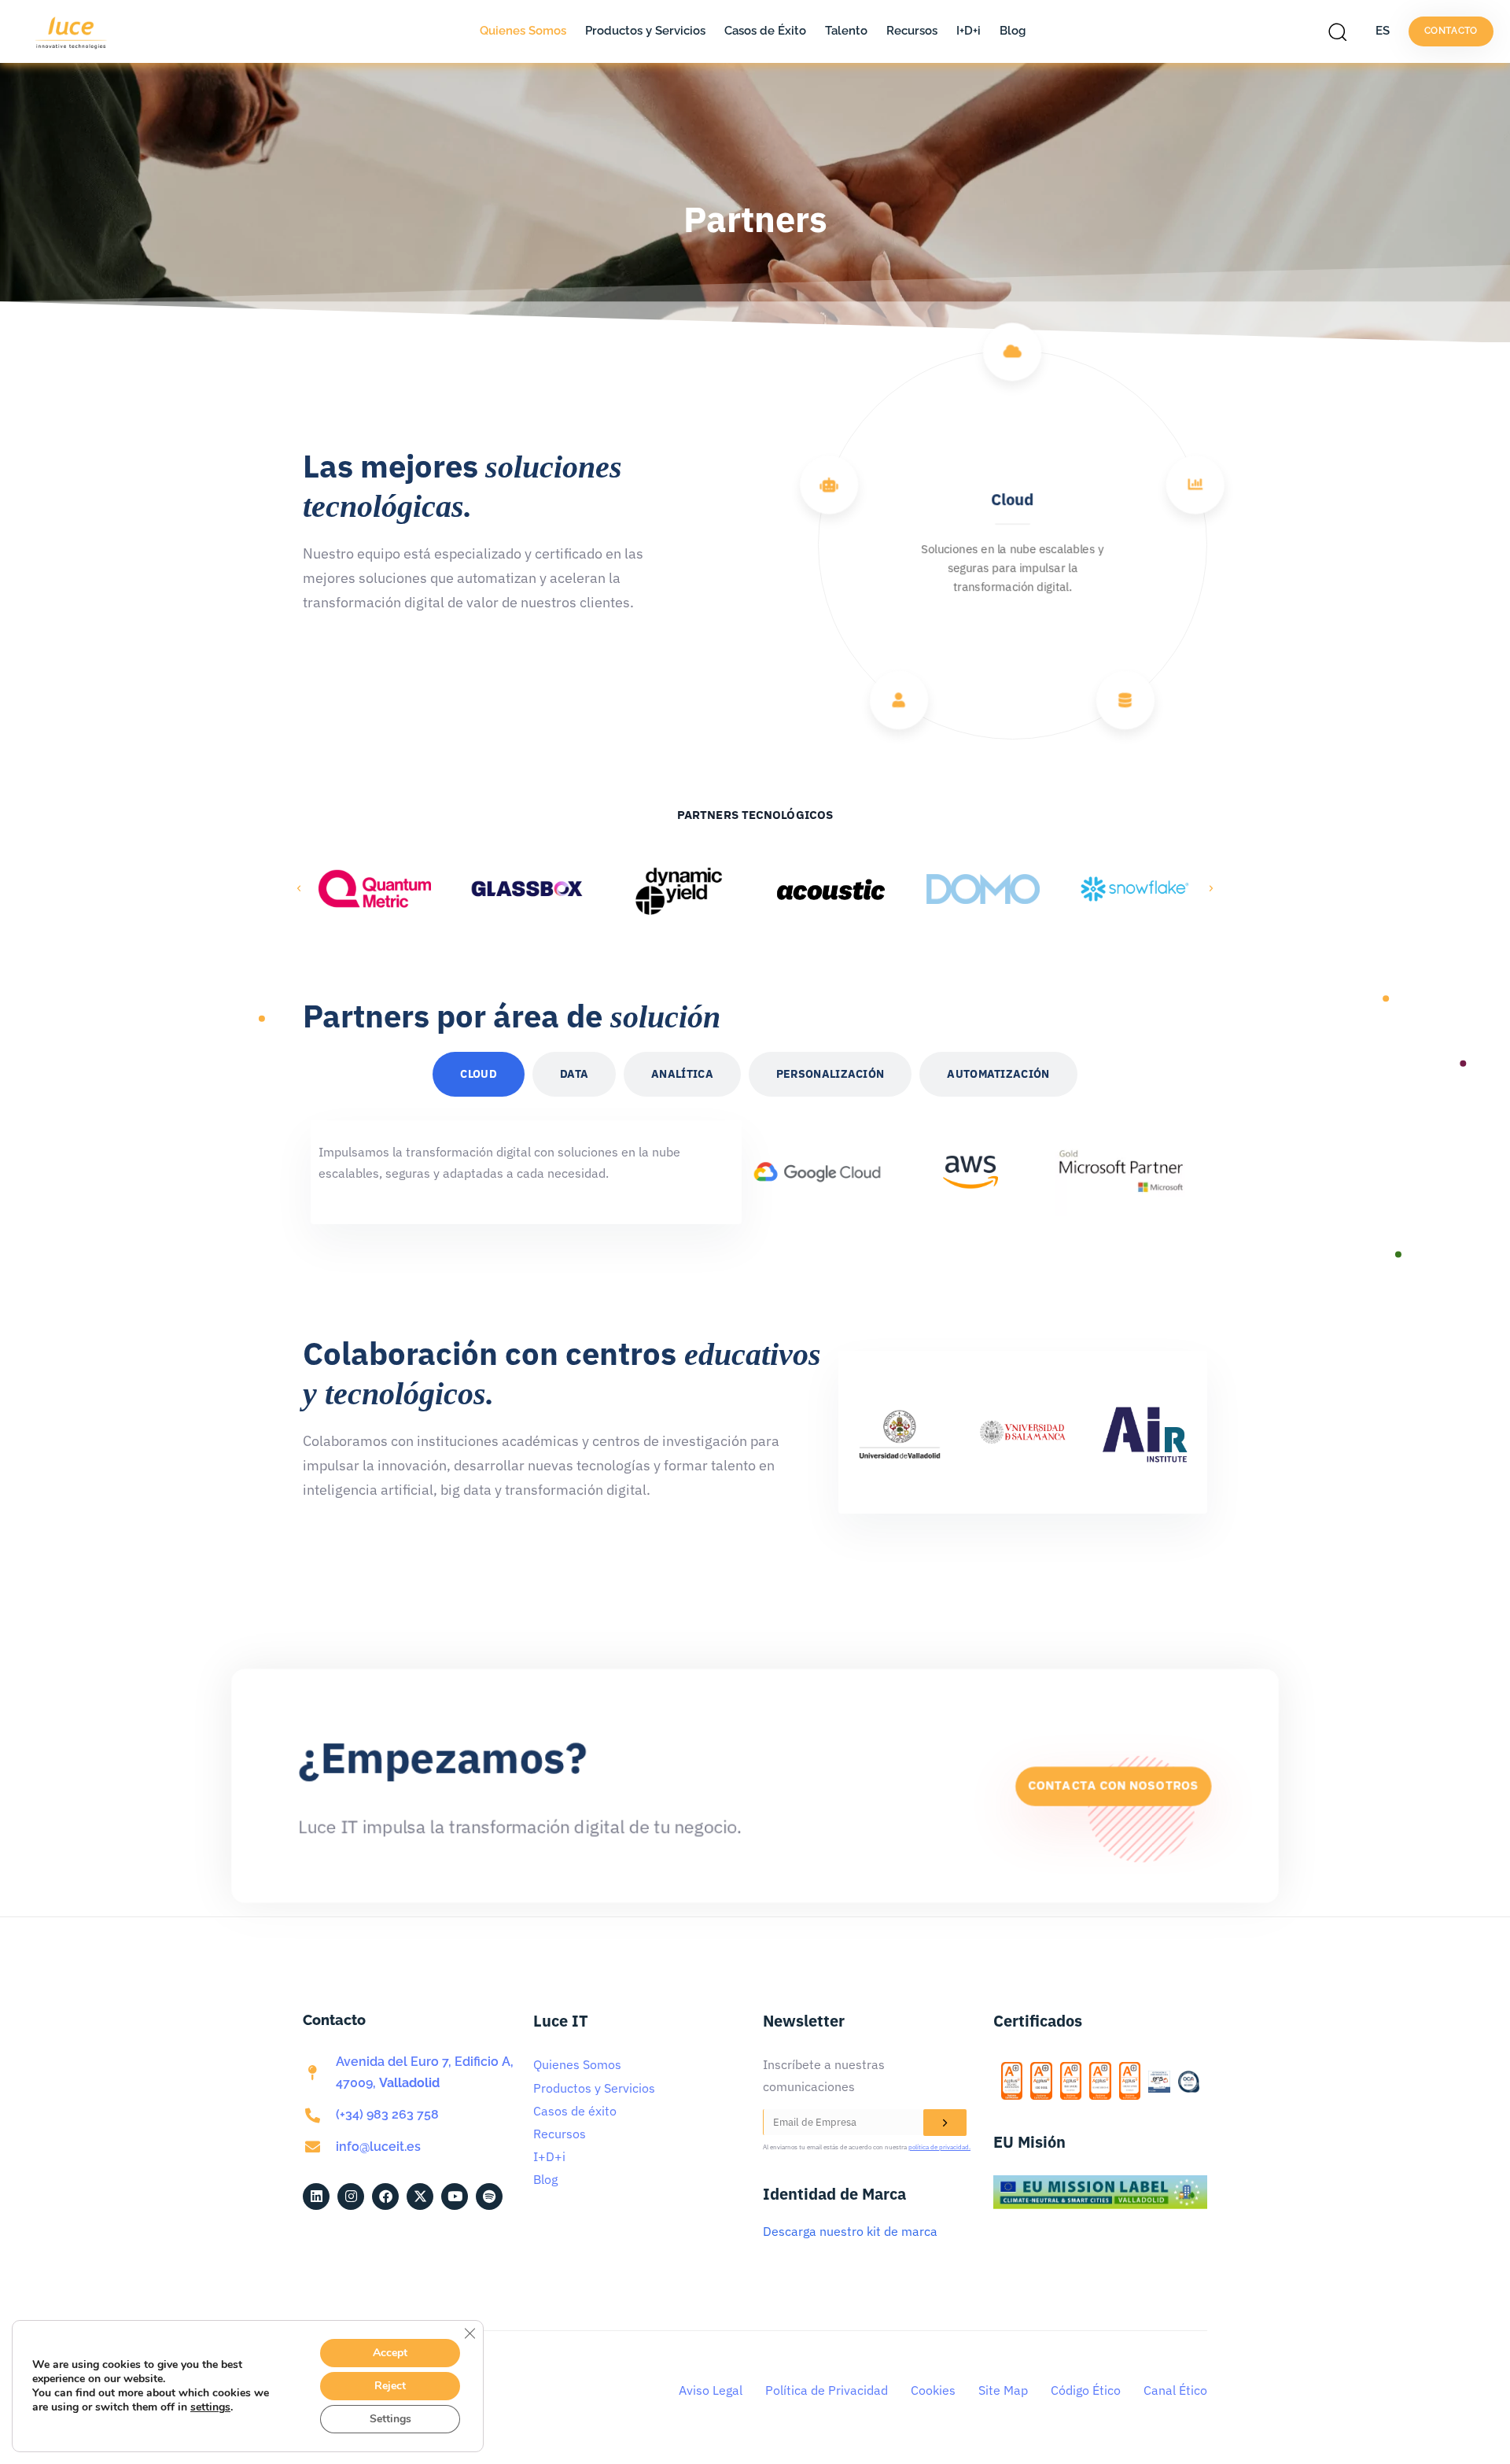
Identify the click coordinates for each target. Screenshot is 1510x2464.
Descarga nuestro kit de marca (850, 2231)
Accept (390, 2353)
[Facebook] (385, 2197)
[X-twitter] (420, 2197)
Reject (390, 2386)
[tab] (479, 1074)
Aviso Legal (711, 2390)
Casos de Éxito (765, 31)
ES (1383, 31)
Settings (390, 2419)
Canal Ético (1175, 2390)
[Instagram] (351, 2197)
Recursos (912, 31)
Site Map (1003, 2390)
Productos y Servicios (645, 31)
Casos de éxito (575, 2111)
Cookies (933, 2390)
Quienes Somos (523, 31)
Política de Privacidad (827, 2390)
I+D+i (969, 31)
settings (210, 2407)
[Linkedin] (316, 2197)
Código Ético (1086, 2390)
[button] (1342, 31)
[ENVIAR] (945, 2123)
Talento (846, 31)
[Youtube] (455, 2197)
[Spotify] (489, 2197)
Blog (1013, 31)
